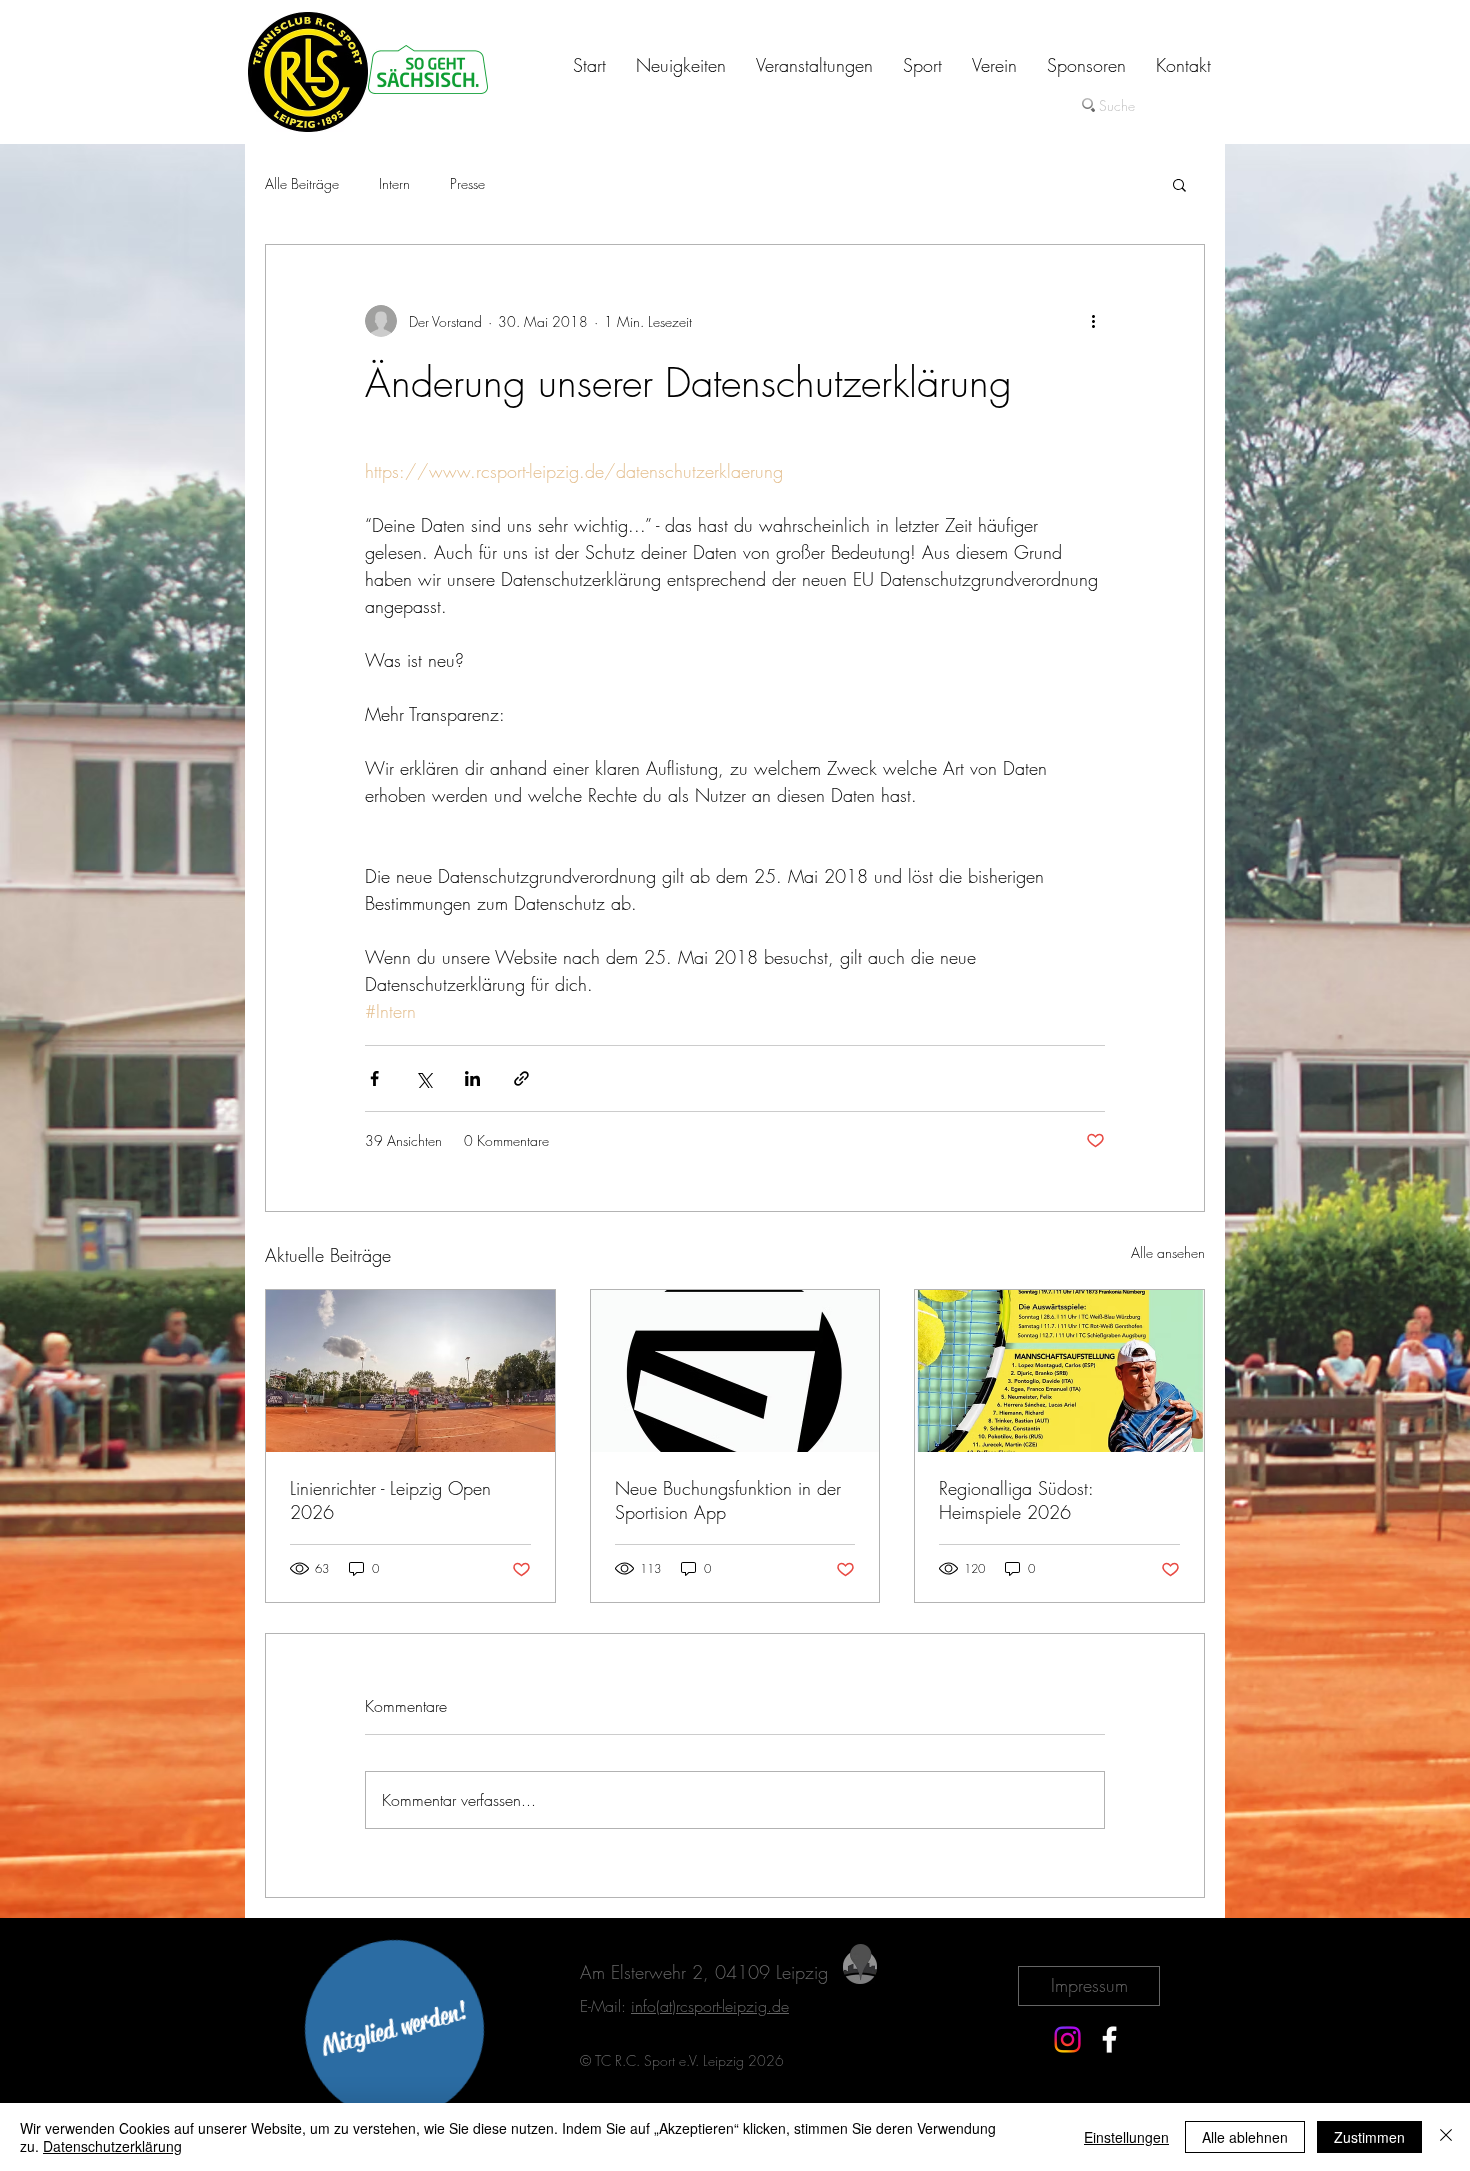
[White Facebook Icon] (1109, 2039)
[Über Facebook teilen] (374, 1078)
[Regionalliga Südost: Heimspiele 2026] (1059, 1371)
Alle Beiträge (302, 183)
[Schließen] (1446, 2137)
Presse (467, 183)
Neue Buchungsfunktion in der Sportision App (728, 1500)
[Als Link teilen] (521, 1078)
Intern (394, 183)
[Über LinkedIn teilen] (472, 1078)
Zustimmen (1369, 2137)
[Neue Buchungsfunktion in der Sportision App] (735, 1371)
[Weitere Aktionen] (1093, 321)
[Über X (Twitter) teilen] (423, 1078)
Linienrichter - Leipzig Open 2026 (390, 1500)
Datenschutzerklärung (112, 2146)
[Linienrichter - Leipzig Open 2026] (410, 1371)
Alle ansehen (1168, 1252)
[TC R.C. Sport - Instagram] (1067, 2039)
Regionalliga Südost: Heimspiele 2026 (1016, 1500)
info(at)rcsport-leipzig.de (710, 2006)
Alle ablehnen (1245, 2137)
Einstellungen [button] (1126, 2137)
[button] (1179, 184)
